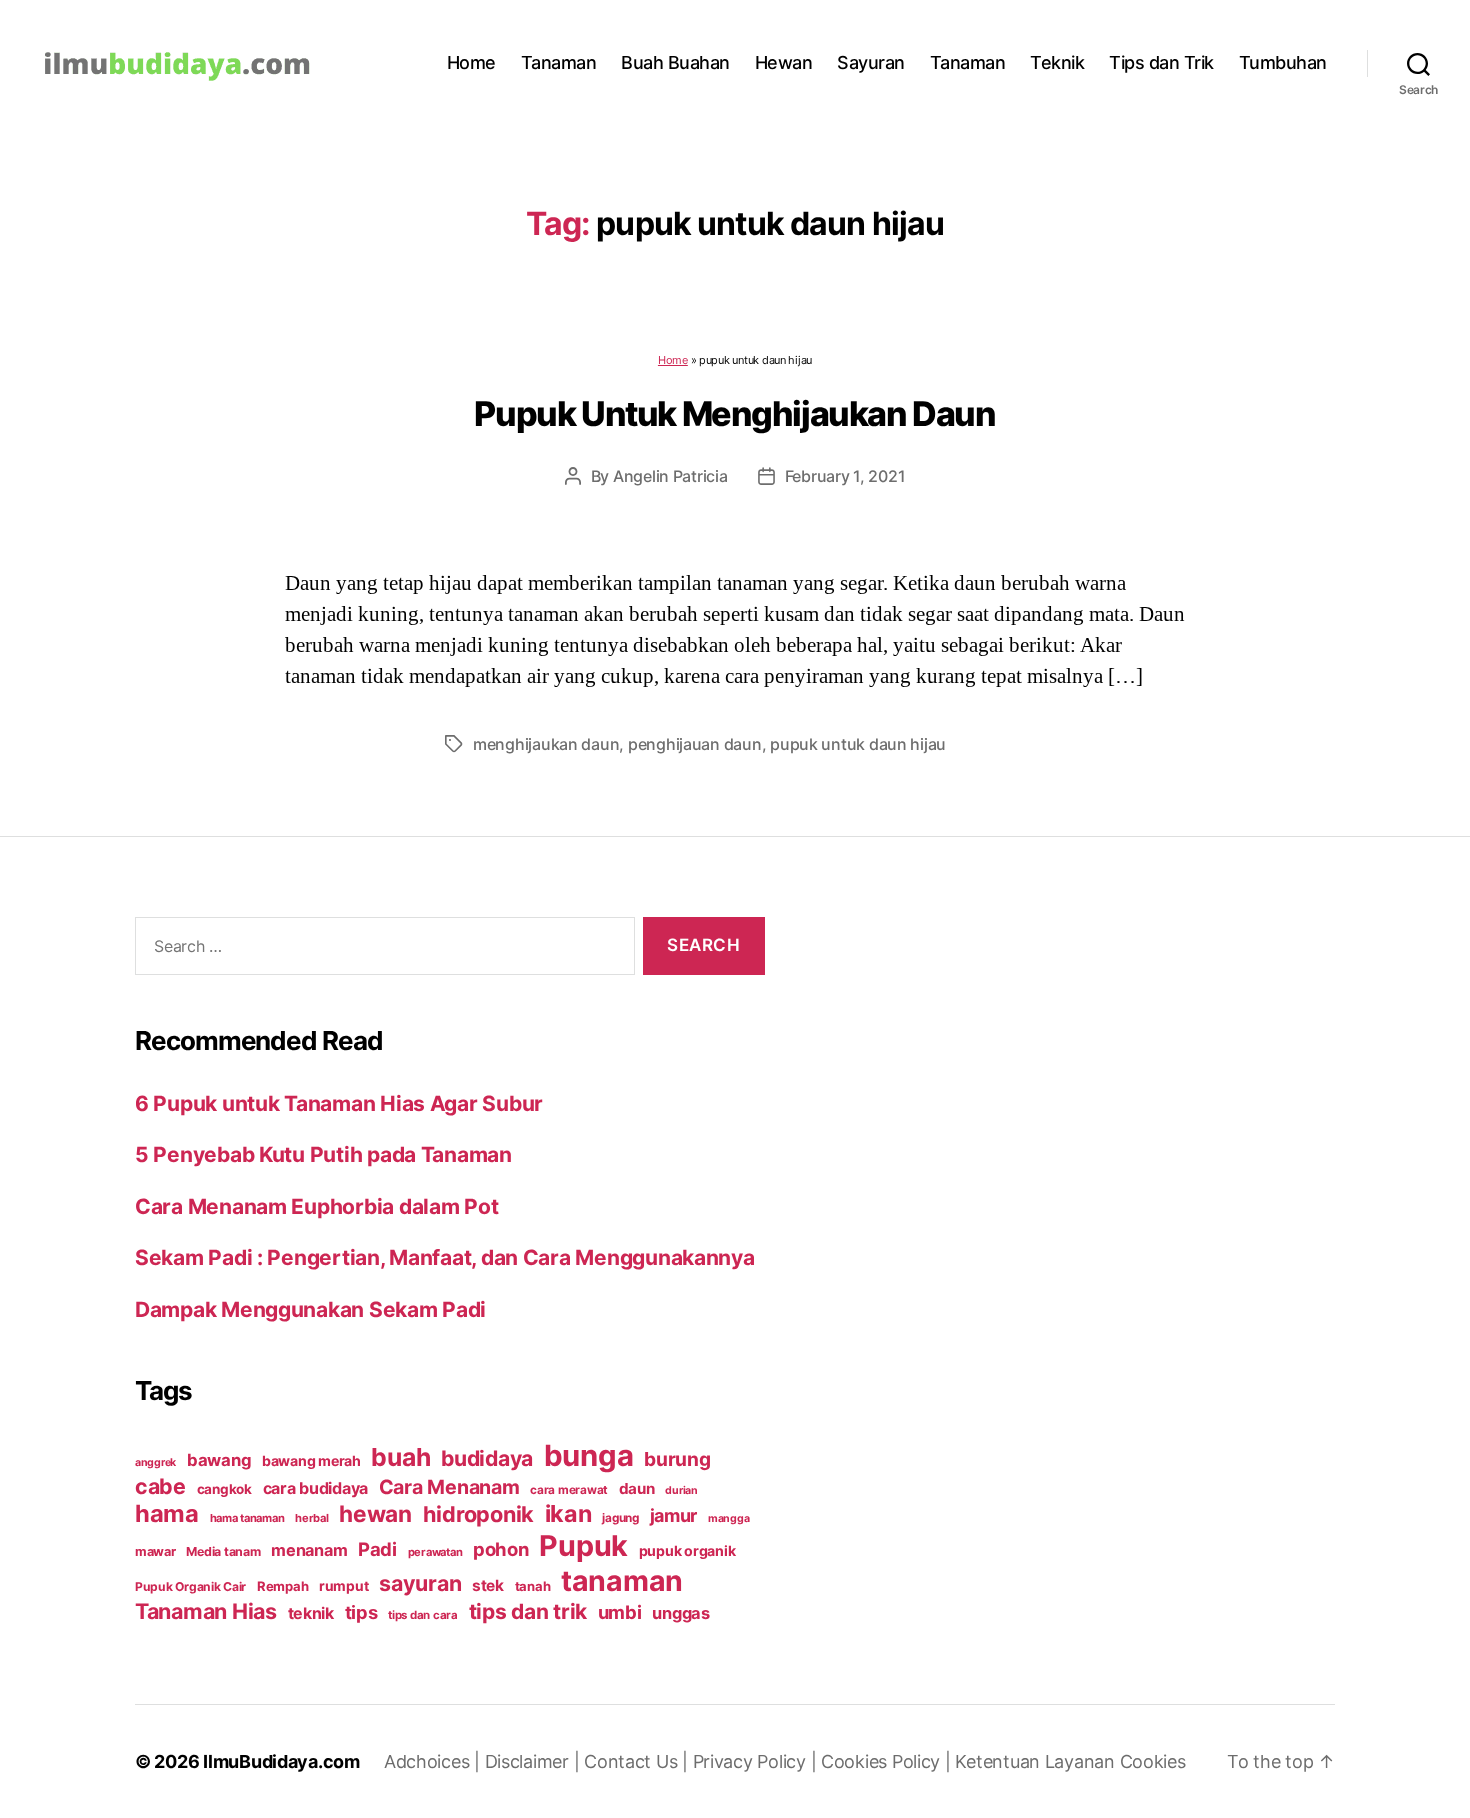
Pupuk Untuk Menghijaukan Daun (734, 413)
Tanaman (559, 62)
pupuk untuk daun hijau (858, 744)
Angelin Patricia (670, 476)
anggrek (155, 1462)
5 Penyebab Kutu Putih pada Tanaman (323, 1154)
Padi (377, 1549)
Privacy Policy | (757, 1761)
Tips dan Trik (1161, 62)
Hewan (784, 62)
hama (167, 1513)
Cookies (1153, 1761)
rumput (343, 1586)
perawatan (435, 1552)
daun (637, 1488)
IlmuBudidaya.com (281, 1761)
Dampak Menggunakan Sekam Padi (310, 1309)
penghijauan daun (695, 744)
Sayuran (871, 62)
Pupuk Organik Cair (190, 1586)
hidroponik (478, 1514)
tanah (533, 1586)
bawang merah (311, 1460)
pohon (501, 1549)
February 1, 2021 (845, 476)
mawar (155, 1551)
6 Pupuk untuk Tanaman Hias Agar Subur (339, 1103)
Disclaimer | (535, 1761)
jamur (674, 1515)
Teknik (1057, 62)
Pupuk (583, 1545)
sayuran (420, 1583)
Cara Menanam (449, 1487)
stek (488, 1585)
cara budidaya (316, 1488)
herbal (311, 1518)
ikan (568, 1513)
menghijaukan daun (546, 744)
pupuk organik (687, 1550)
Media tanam (223, 1551)
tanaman (622, 1580)
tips (361, 1612)
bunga (589, 1455)
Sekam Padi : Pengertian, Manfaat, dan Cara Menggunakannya (445, 1257)
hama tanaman (247, 1518)
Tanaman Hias (206, 1611)
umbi (620, 1612)
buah (400, 1457)
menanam (309, 1550)
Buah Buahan (675, 62)
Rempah (282, 1586)
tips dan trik (528, 1611)
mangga (728, 1518)
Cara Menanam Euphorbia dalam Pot (316, 1206)
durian (681, 1490)
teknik (311, 1613)
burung (677, 1459)
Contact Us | (638, 1761)
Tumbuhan (1283, 62)
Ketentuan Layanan (1037, 1761)
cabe (160, 1486)
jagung (620, 1518)
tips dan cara (423, 1615)
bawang (219, 1460)
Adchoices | (434, 1761)
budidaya (487, 1458)
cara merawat (569, 1490)
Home (471, 62)
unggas (680, 1613)
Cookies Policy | (888, 1761)
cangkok (224, 1489)
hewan (375, 1513)
